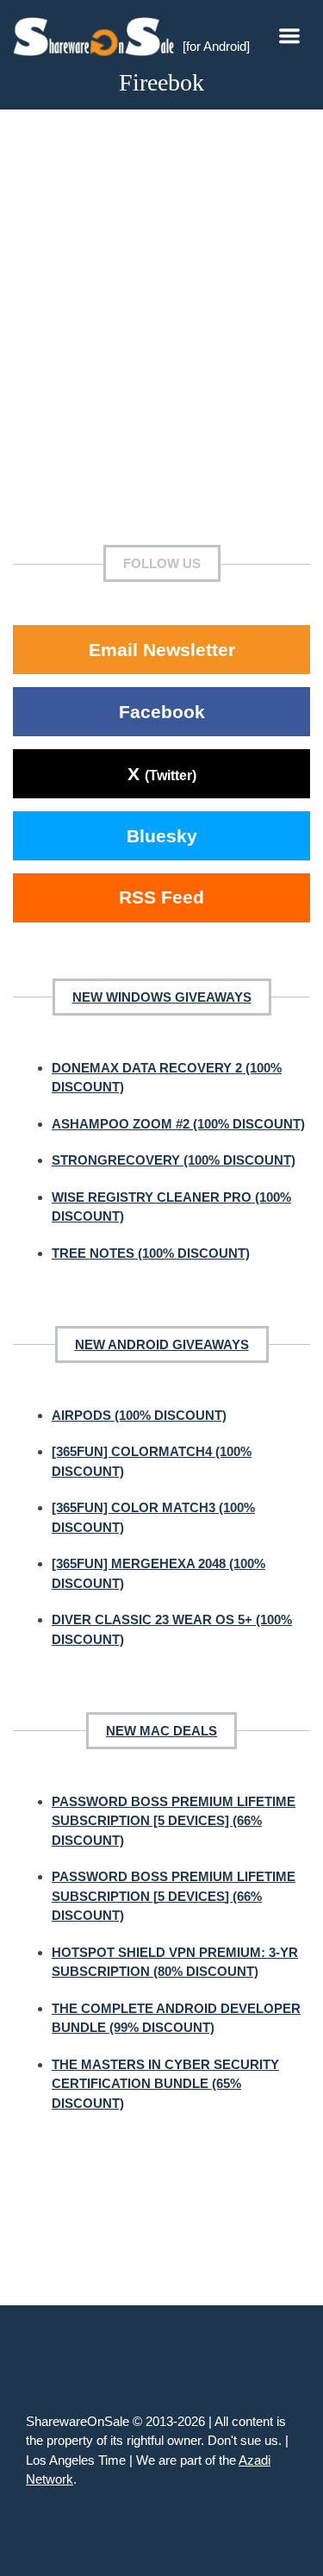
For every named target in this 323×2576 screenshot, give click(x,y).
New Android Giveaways (162, 1344)
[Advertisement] (161, 340)
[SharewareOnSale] (98, 34)
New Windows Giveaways (162, 997)
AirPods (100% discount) (139, 1415)
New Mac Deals (161, 1731)
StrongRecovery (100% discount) (174, 1160)
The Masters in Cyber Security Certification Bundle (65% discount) (165, 2084)
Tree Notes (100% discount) (151, 1253)
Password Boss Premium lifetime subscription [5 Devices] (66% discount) (174, 1821)
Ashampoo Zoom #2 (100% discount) (178, 1124)
